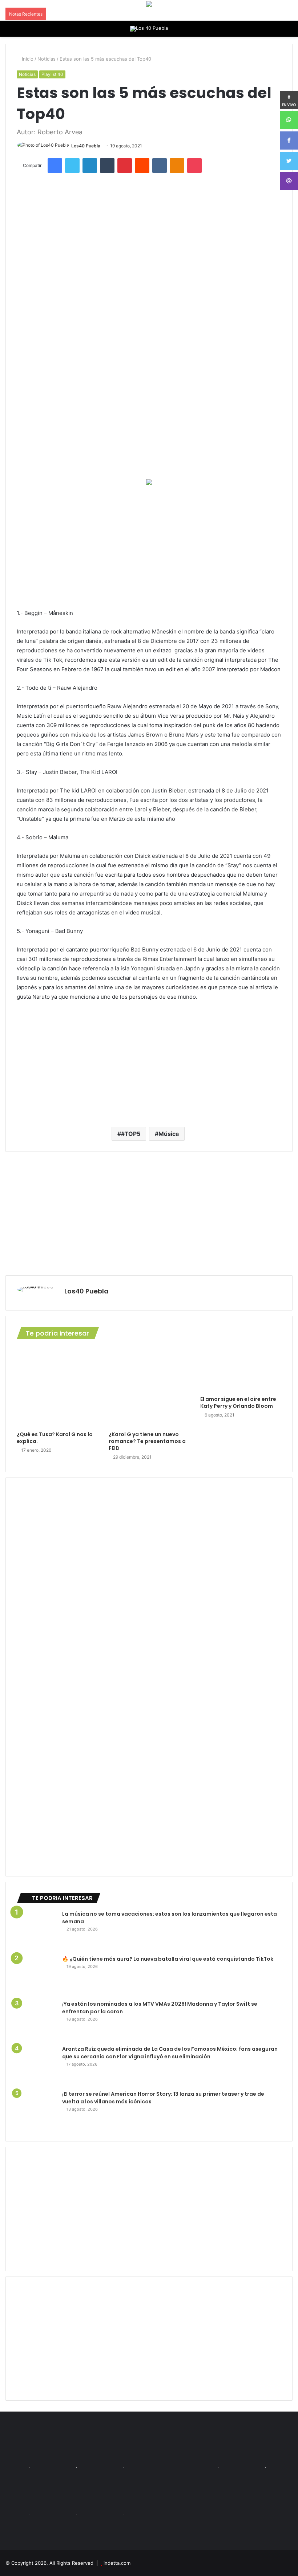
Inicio (27, 59)
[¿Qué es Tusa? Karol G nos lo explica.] (57, 1387)
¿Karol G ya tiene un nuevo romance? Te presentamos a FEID (147, 1441)
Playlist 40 (52, 74)
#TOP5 (131, 1134)
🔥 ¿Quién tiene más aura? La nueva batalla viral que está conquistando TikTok (168, 1959)
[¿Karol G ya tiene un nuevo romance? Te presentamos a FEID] (149, 1387)
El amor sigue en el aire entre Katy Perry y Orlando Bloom (238, 1403)
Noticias (47, 59)
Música (169, 1134)
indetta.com (117, 2563)
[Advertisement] (149, 547)
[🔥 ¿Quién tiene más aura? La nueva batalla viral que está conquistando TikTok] (37, 1975)
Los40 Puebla (86, 146)
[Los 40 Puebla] (149, 29)
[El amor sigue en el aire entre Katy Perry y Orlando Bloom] (241, 1370)
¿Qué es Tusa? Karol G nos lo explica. (55, 1438)
